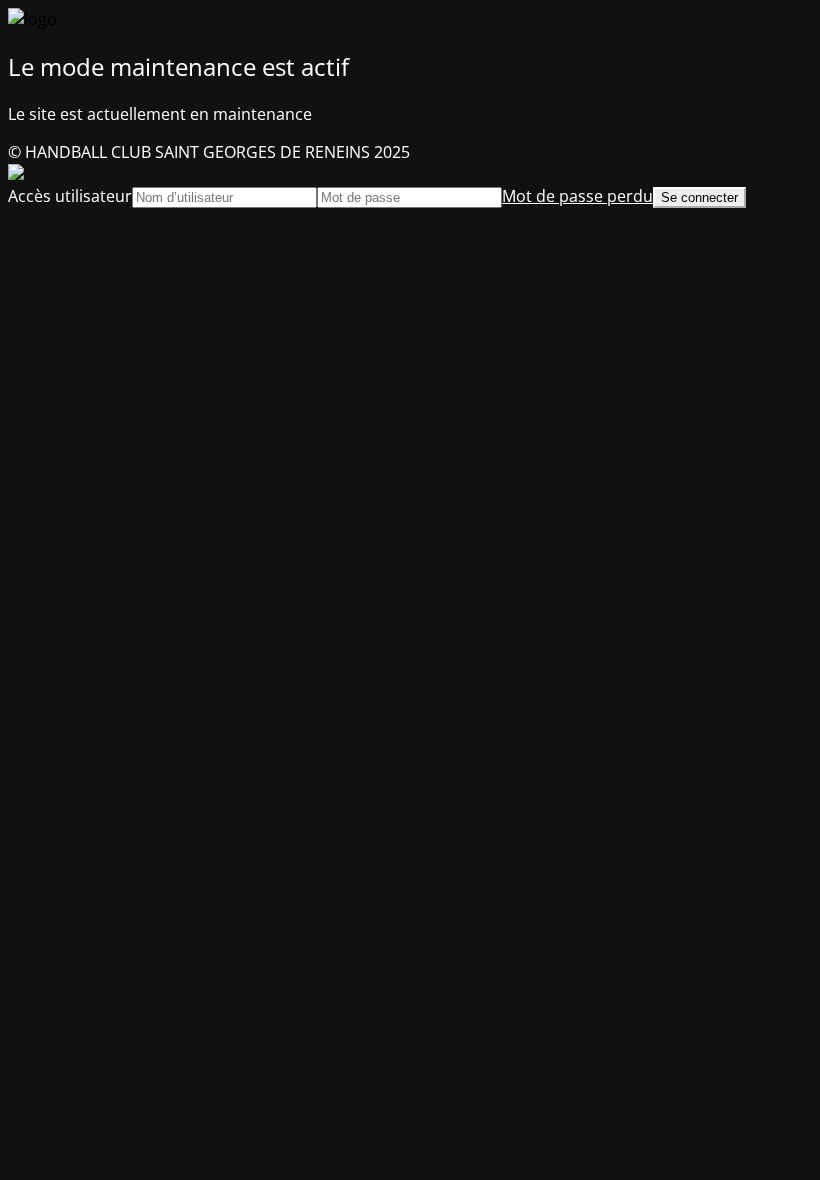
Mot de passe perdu (577, 196)
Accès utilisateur (70, 196)
